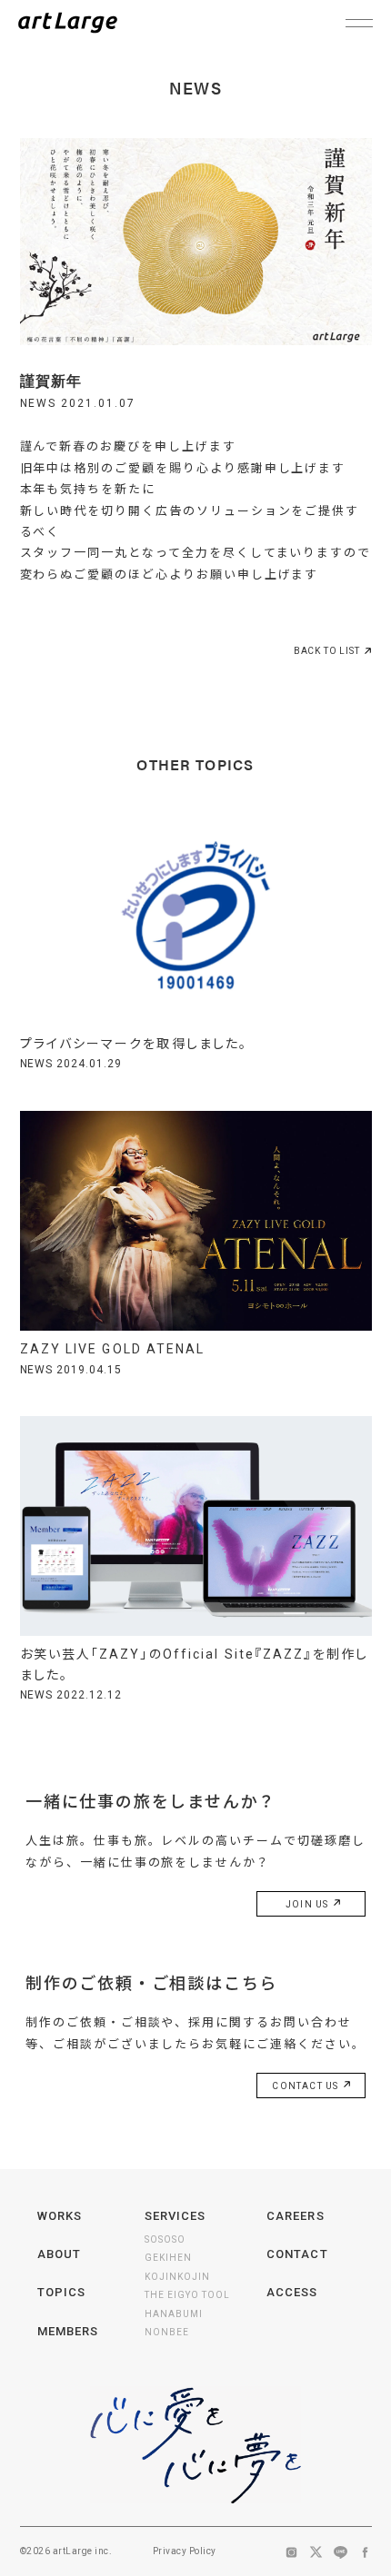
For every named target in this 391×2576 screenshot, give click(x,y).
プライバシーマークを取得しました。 (134, 1044)
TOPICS (61, 2292)
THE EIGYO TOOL (187, 2295)
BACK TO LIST (327, 651)
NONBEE (167, 2332)
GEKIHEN (168, 2258)
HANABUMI (174, 2314)
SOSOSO (165, 2239)
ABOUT (59, 2254)
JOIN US (309, 1904)
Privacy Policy (185, 2551)
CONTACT (297, 2254)
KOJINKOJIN (177, 2277)
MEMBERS (68, 2331)
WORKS (60, 2216)
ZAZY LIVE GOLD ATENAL (113, 1349)
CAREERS (295, 2216)
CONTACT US (306, 2086)
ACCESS (292, 2292)
